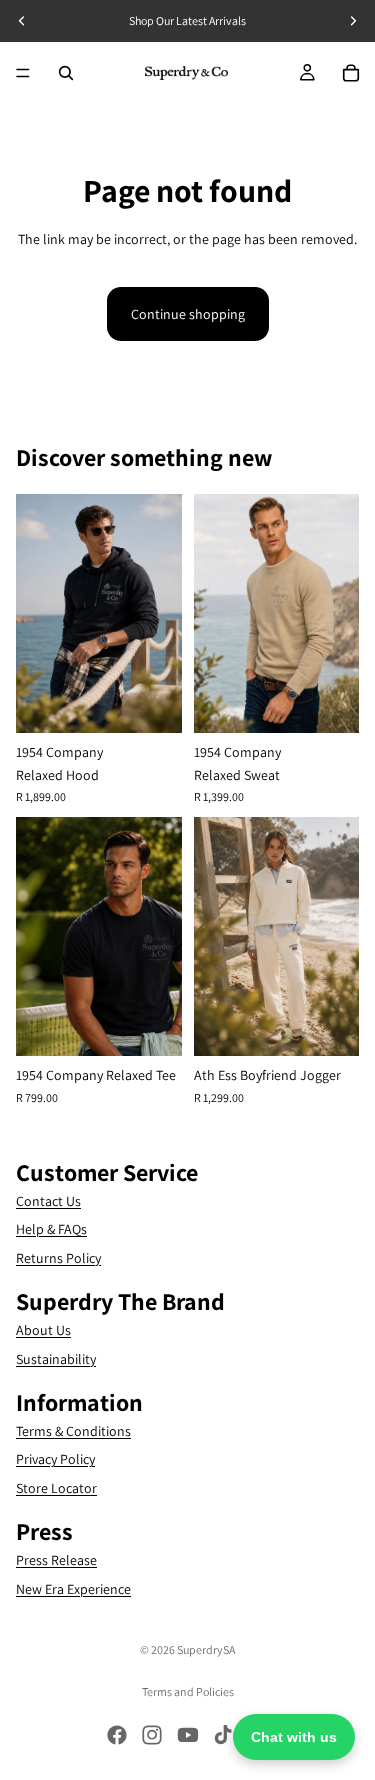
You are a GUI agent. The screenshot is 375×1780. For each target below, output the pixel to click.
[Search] (66, 73)
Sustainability (56, 1358)
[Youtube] (188, 1735)
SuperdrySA (206, 1649)
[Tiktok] (223, 1735)
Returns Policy (58, 1257)
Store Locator (56, 1487)
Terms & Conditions (73, 1430)
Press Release (56, 1560)
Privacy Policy (55, 1459)
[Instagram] (152, 1735)
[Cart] (351, 73)
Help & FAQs (51, 1229)
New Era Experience (73, 1588)
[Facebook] (117, 1735)
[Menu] (23, 73)
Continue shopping (188, 314)
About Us (43, 1330)
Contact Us (48, 1201)
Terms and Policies (188, 1691)
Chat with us (294, 1737)
